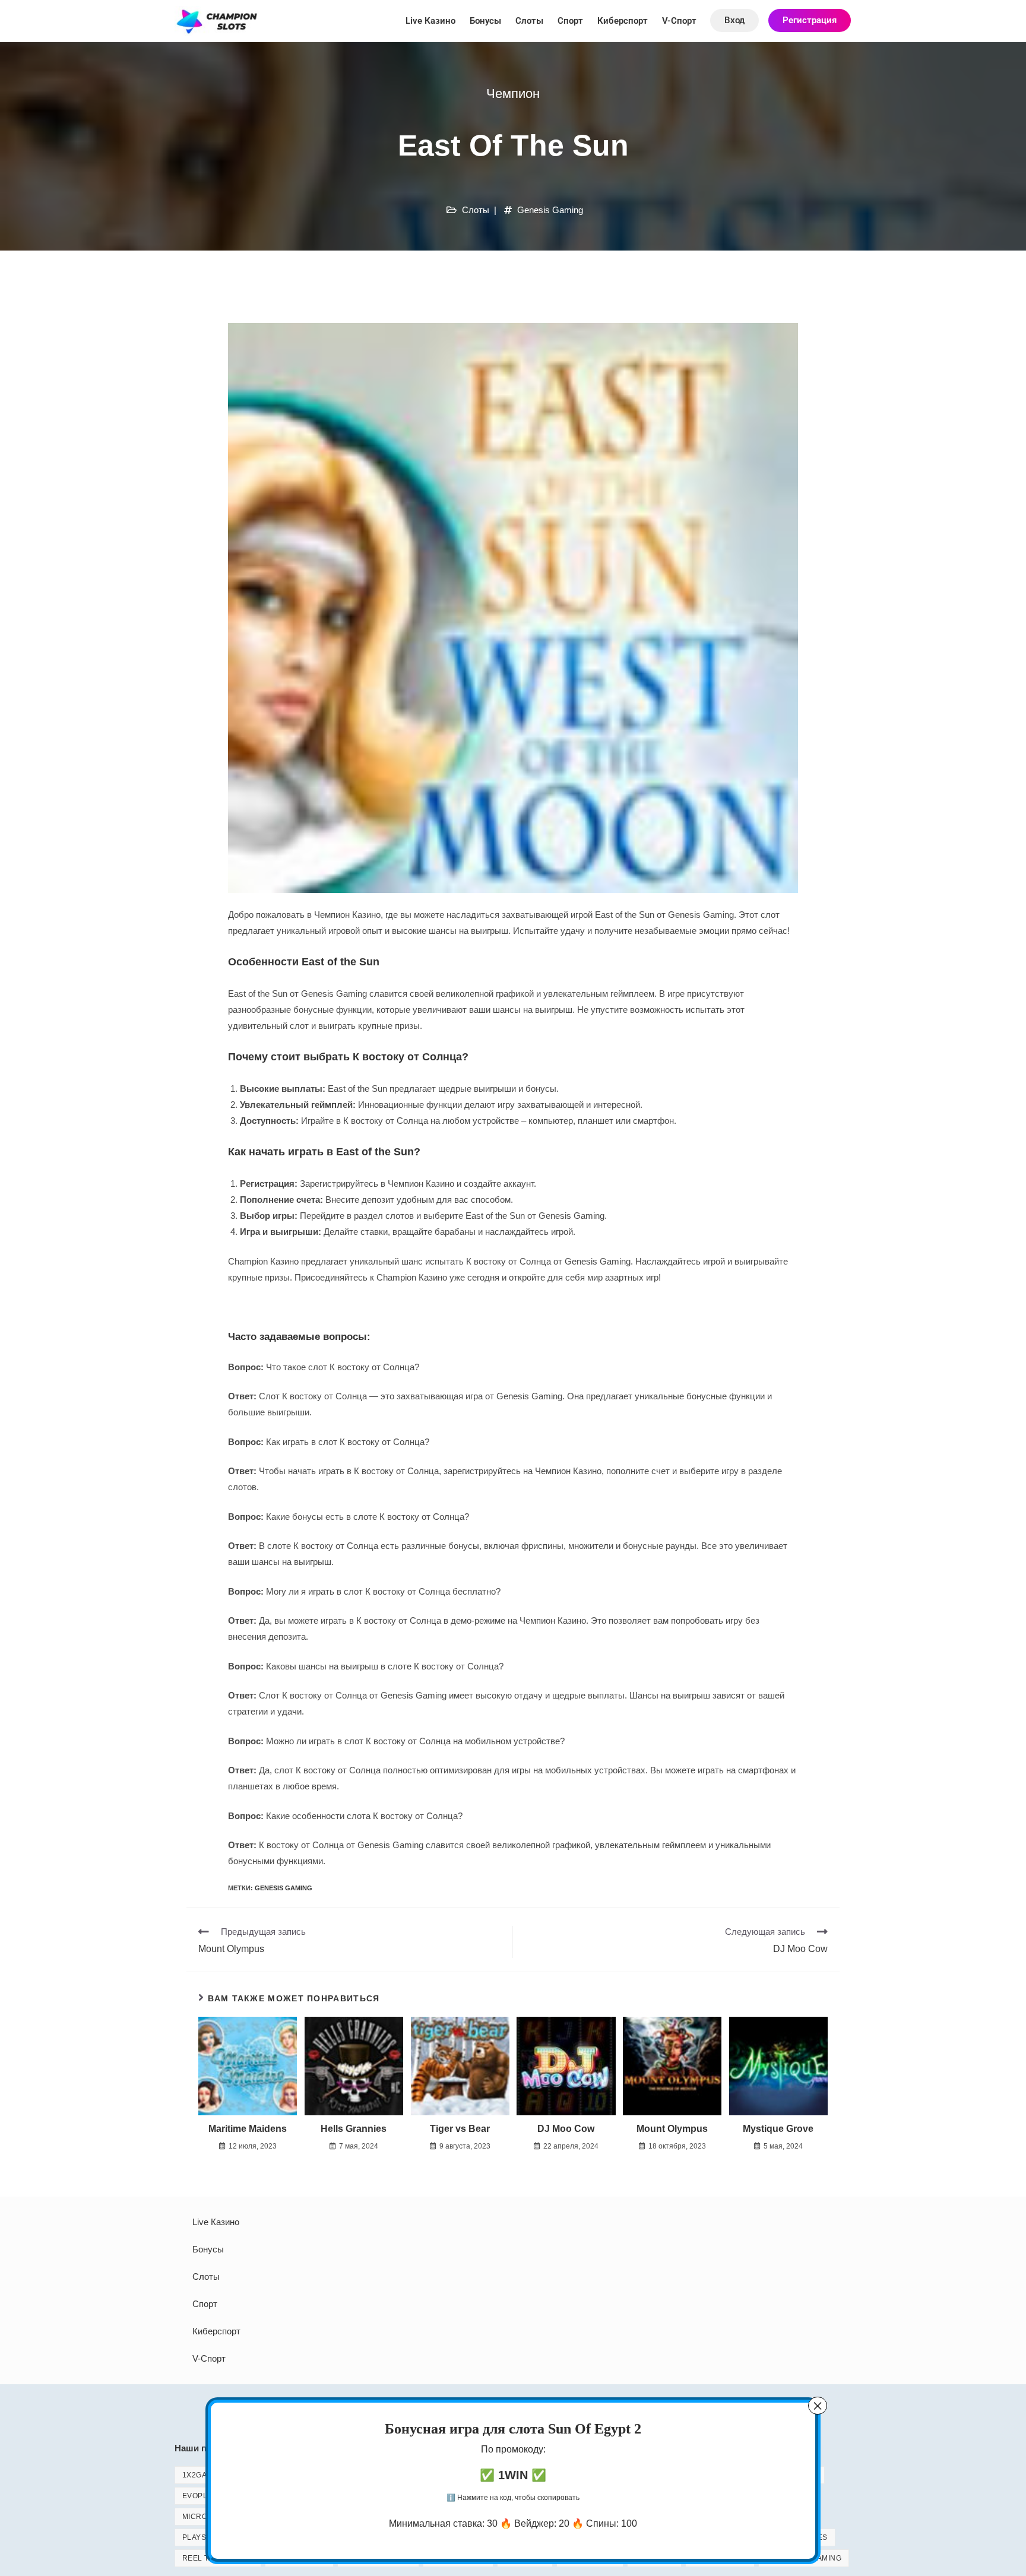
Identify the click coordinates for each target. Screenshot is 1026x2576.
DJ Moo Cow (566, 2129)
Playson (200, 2537)
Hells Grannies (354, 2129)
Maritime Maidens (248, 2129)
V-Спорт (679, 21)
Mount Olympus (672, 2129)
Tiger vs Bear (460, 2129)
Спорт (570, 21)
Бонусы (485, 21)
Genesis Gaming (550, 210)
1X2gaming (204, 2475)
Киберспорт (623, 21)
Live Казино (430, 21)
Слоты (529, 21)
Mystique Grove (778, 2129)
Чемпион (513, 94)
